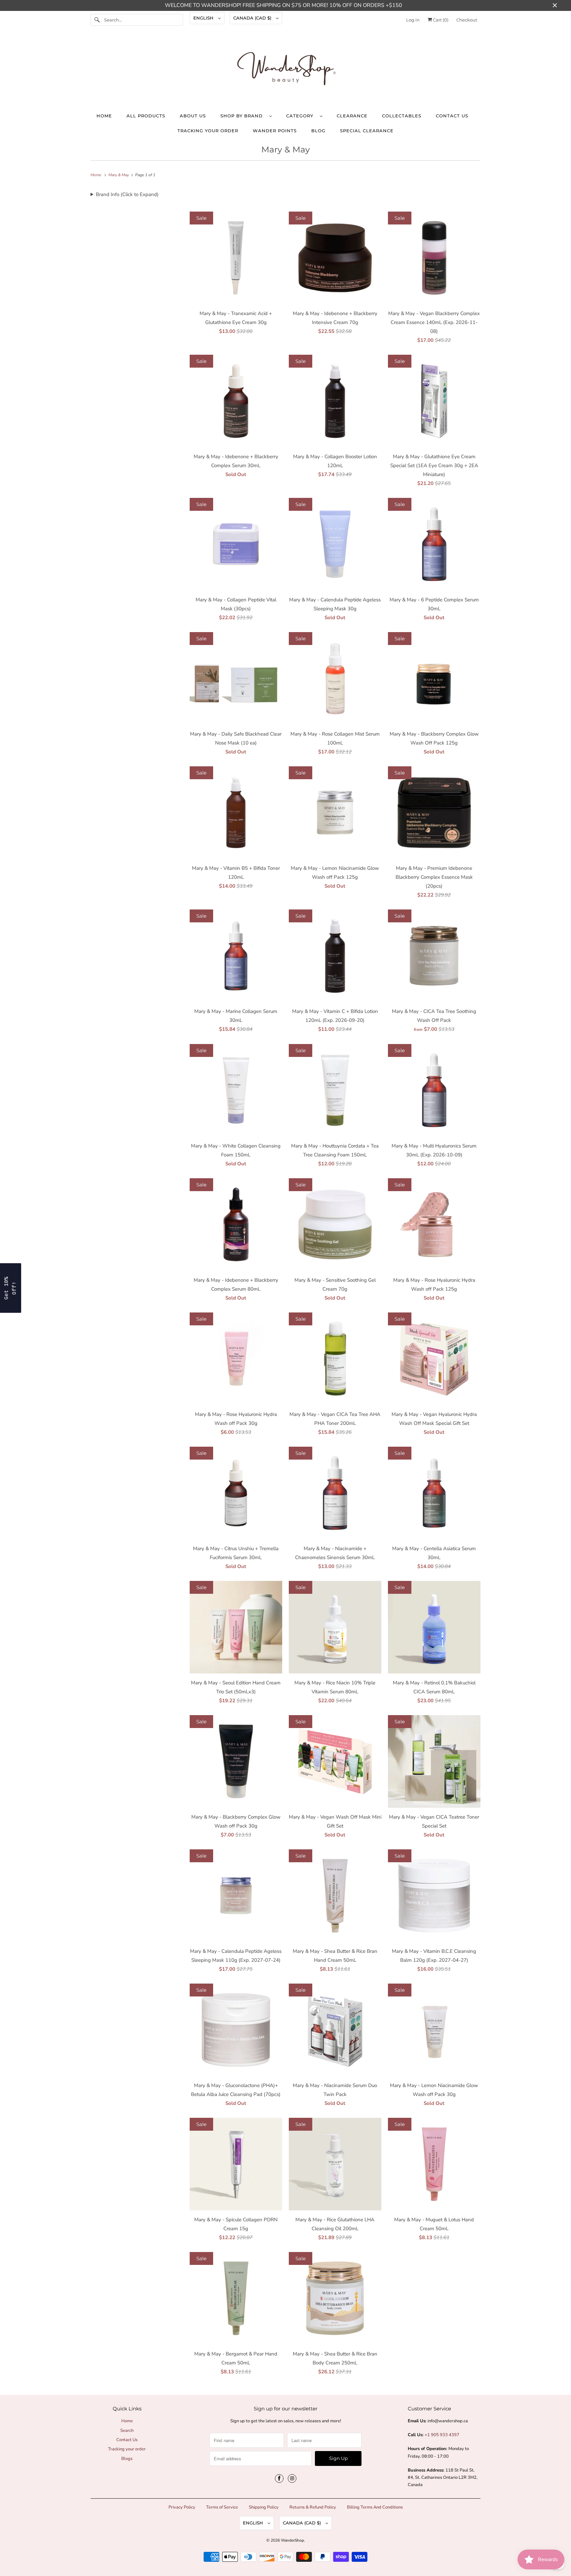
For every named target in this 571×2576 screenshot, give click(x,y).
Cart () (440, 20)
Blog (318, 131)
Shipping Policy (264, 2507)
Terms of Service (222, 2507)
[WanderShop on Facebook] (279, 2478)
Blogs (127, 2459)
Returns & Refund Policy (313, 2507)
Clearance (352, 116)
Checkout (467, 20)
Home (104, 116)
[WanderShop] (285, 70)
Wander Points (275, 131)
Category (301, 116)
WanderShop (292, 2540)
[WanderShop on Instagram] (292, 2478)
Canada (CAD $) (253, 18)
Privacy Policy (182, 2507)
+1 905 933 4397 (442, 2435)
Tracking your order (208, 131)
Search (127, 2431)
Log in (413, 20)
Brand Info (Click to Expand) (127, 194)
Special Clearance (367, 131)
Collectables (402, 116)
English (204, 18)
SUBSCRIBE (507, 2537)
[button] (11, 1288)
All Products (146, 116)
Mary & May (286, 149)
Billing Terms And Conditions (375, 2507)
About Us (193, 116)
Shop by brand (243, 116)
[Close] (559, 2461)
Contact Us (452, 116)
